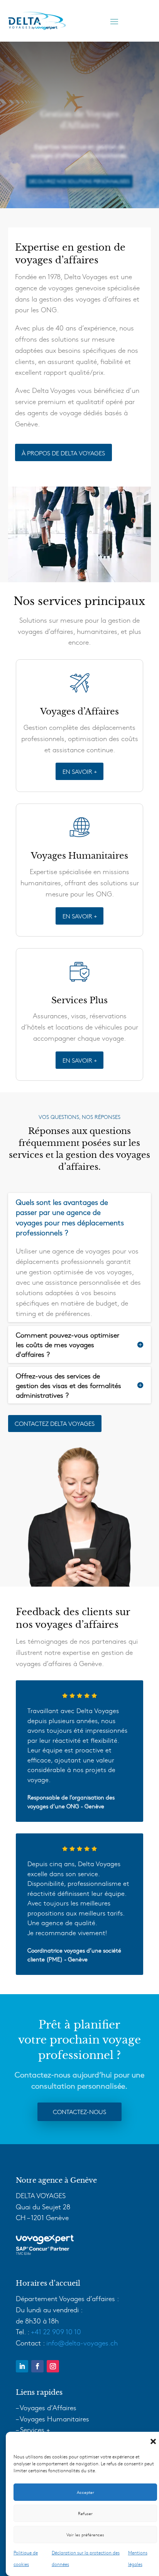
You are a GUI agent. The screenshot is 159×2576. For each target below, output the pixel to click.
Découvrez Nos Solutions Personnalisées (79, 181)
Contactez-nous (79, 2111)
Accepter (85, 2492)
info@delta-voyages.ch (82, 2343)
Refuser (85, 2513)
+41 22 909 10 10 (56, 2331)
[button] (153, 2441)
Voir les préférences (85, 2535)
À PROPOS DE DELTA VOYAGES (63, 453)
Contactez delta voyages (55, 1423)
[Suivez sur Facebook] (37, 2366)
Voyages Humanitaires (54, 2418)
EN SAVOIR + (80, 771)
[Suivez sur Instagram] (53, 2366)
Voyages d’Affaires (48, 2407)
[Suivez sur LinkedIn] (22, 2366)
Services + (35, 2429)
